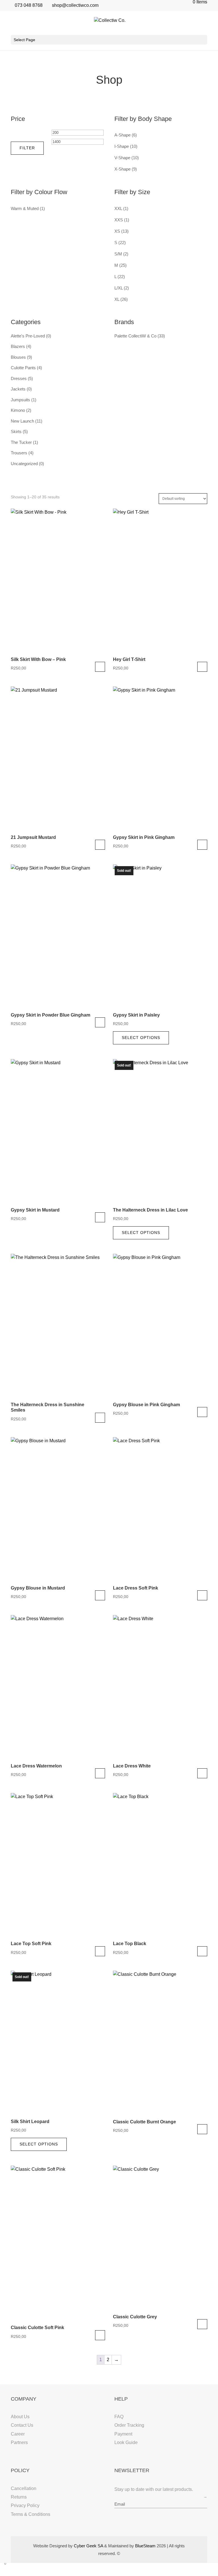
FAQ (119, 2417)
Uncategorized (24, 464)
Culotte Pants (23, 368)
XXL (118, 208)
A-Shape (122, 135)
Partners (19, 2442)
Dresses (19, 378)
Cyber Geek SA (88, 2546)
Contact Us (22, 2425)
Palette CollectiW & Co (135, 336)
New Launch (22, 421)
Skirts (16, 432)
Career (18, 2434)
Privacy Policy (25, 2505)
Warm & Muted (25, 208)
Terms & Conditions (31, 2514)
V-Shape (122, 158)
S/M (118, 254)
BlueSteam (145, 2546)
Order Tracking (129, 2425)
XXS (119, 220)
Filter (27, 148)
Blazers (18, 346)
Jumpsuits (20, 400)
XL (117, 299)
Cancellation (24, 2488)
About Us (20, 2417)
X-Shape (122, 169)
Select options (100, 667)
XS (117, 231)
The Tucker (21, 442)
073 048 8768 (29, 5)
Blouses (18, 357)
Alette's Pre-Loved (28, 336)
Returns (19, 2497)
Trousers (19, 453)
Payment (123, 2434)
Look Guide (126, 2442)
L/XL (119, 288)
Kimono (18, 410)
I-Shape (122, 146)
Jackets (18, 389)
